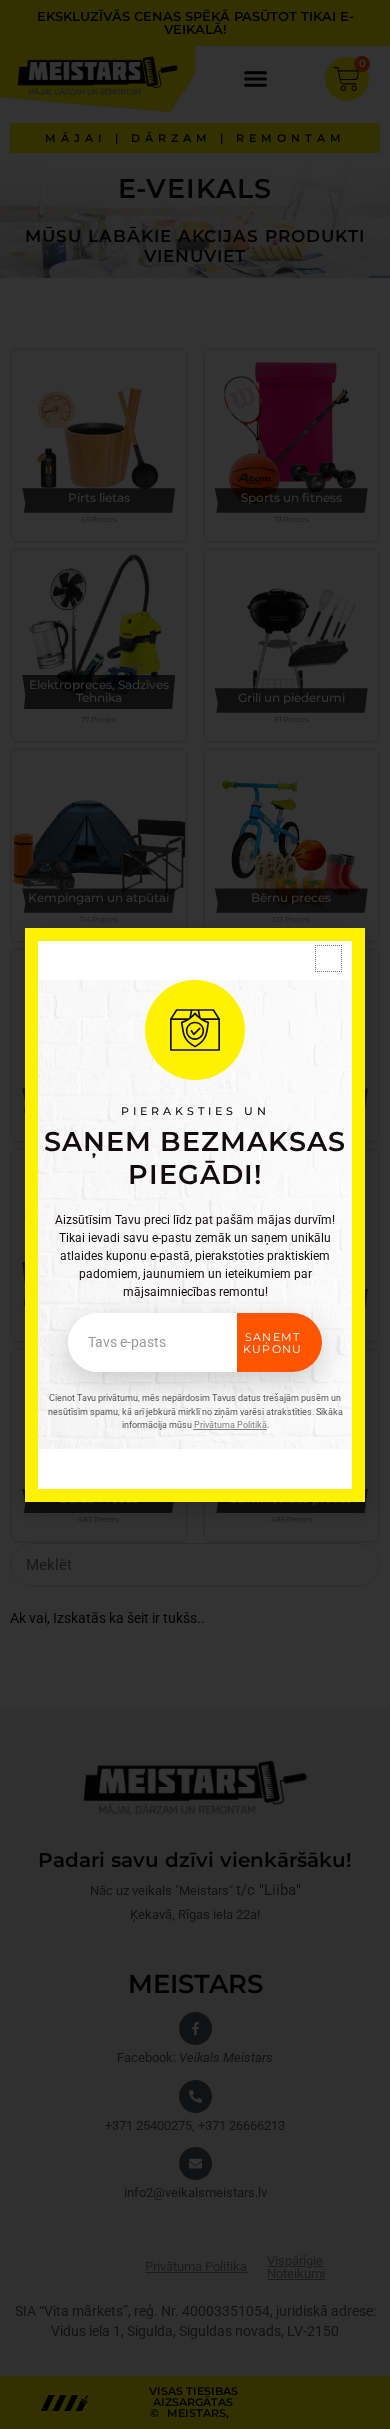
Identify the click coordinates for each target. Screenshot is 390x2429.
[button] (328, 958)
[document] (195, 1214)
